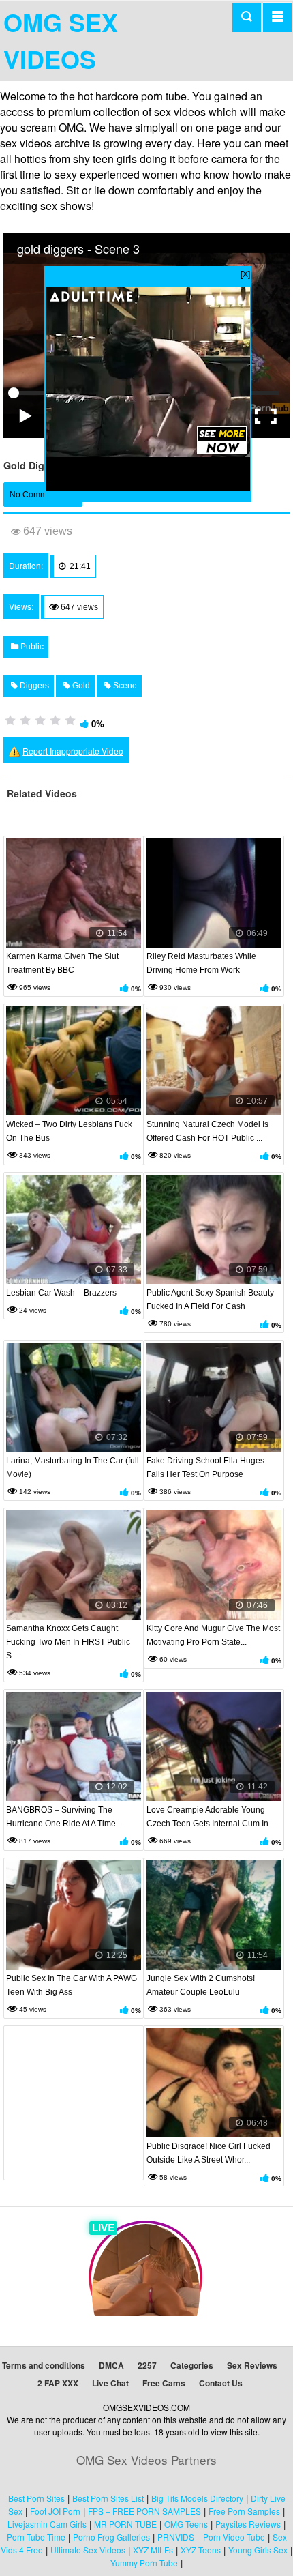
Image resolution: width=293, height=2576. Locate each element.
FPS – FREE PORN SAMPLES (144, 2511)
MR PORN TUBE (125, 2524)
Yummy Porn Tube (144, 2563)
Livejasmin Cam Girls (47, 2524)
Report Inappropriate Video (73, 751)
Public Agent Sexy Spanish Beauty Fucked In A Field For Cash (210, 1300)
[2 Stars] (25, 720)
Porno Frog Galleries (111, 2537)
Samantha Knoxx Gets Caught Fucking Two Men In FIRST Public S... (68, 1642)
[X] (245, 273)
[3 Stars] (40, 720)
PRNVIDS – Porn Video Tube (211, 2537)
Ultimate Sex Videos (88, 2550)
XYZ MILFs (153, 2550)
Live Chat (110, 2383)
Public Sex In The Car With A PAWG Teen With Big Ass (72, 1985)
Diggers (33, 686)
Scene (124, 686)
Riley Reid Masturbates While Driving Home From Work (201, 963)
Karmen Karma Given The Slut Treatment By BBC (62, 963)
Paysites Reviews (248, 2524)
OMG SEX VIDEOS (61, 40)
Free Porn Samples (244, 2511)
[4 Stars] (55, 720)
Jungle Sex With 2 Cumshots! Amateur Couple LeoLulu (201, 1985)
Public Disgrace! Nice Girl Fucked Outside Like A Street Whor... (209, 2153)
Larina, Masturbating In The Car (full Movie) (73, 1467)
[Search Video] (247, 17)
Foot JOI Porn (55, 2511)
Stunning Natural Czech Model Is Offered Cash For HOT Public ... (207, 1131)
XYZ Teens (201, 2550)
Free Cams (164, 2383)
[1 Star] (10, 720)
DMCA (111, 2365)
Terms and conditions (44, 2365)
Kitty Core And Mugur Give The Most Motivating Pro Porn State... (213, 1635)
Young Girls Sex (258, 2550)
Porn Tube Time (36, 2537)
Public (31, 647)
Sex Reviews (252, 2365)
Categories (192, 2365)
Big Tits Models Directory (197, 2498)
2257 (147, 2365)
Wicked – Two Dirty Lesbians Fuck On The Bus (69, 1131)
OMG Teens (186, 2524)
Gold (80, 686)
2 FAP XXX (58, 2383)
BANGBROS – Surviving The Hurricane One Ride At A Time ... (65, 1817)
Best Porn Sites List (108, 2498)
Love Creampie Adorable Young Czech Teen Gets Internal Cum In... (211, 1817)
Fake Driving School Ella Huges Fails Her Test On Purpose (205, 1467)
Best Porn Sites (36, 2498)
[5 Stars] (70, 720)
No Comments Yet (43, 495)
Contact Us (221, 2383)
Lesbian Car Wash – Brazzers (61, 1293)
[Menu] (277, 17)
